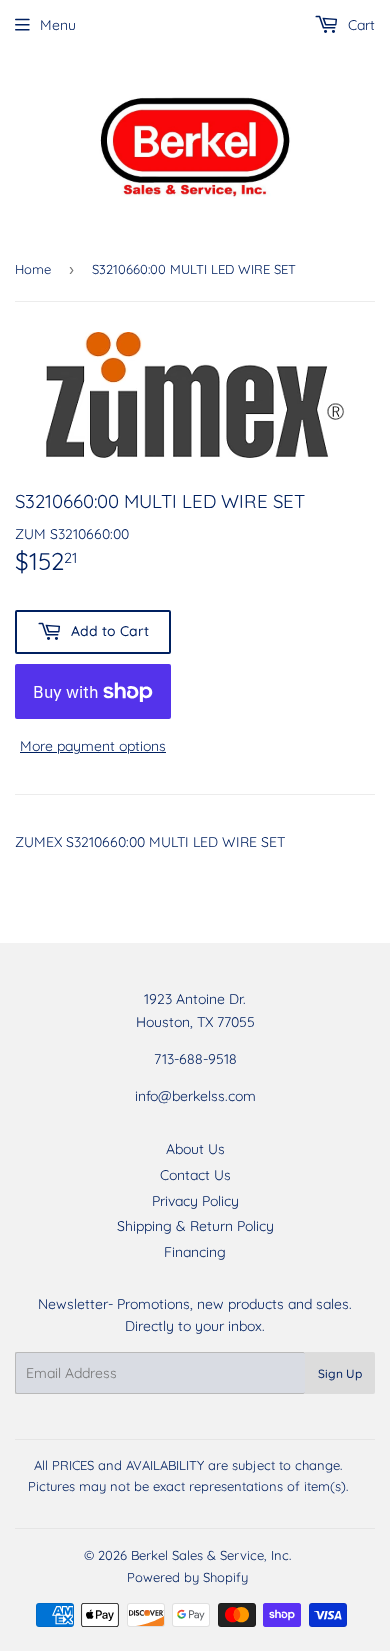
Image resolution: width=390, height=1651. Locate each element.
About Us (195, 1149)
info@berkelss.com (195, 1096)
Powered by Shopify (187, 1577)
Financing (195, 1252)
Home (33, 269)
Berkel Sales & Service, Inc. (211, 1555)
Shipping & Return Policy (195, 1226)
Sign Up (340, 1373)
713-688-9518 (195, 1059)
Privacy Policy (195, 1201)
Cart (359, 25)
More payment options (93, 746)
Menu (58, 25)
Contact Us (195, 1175)
